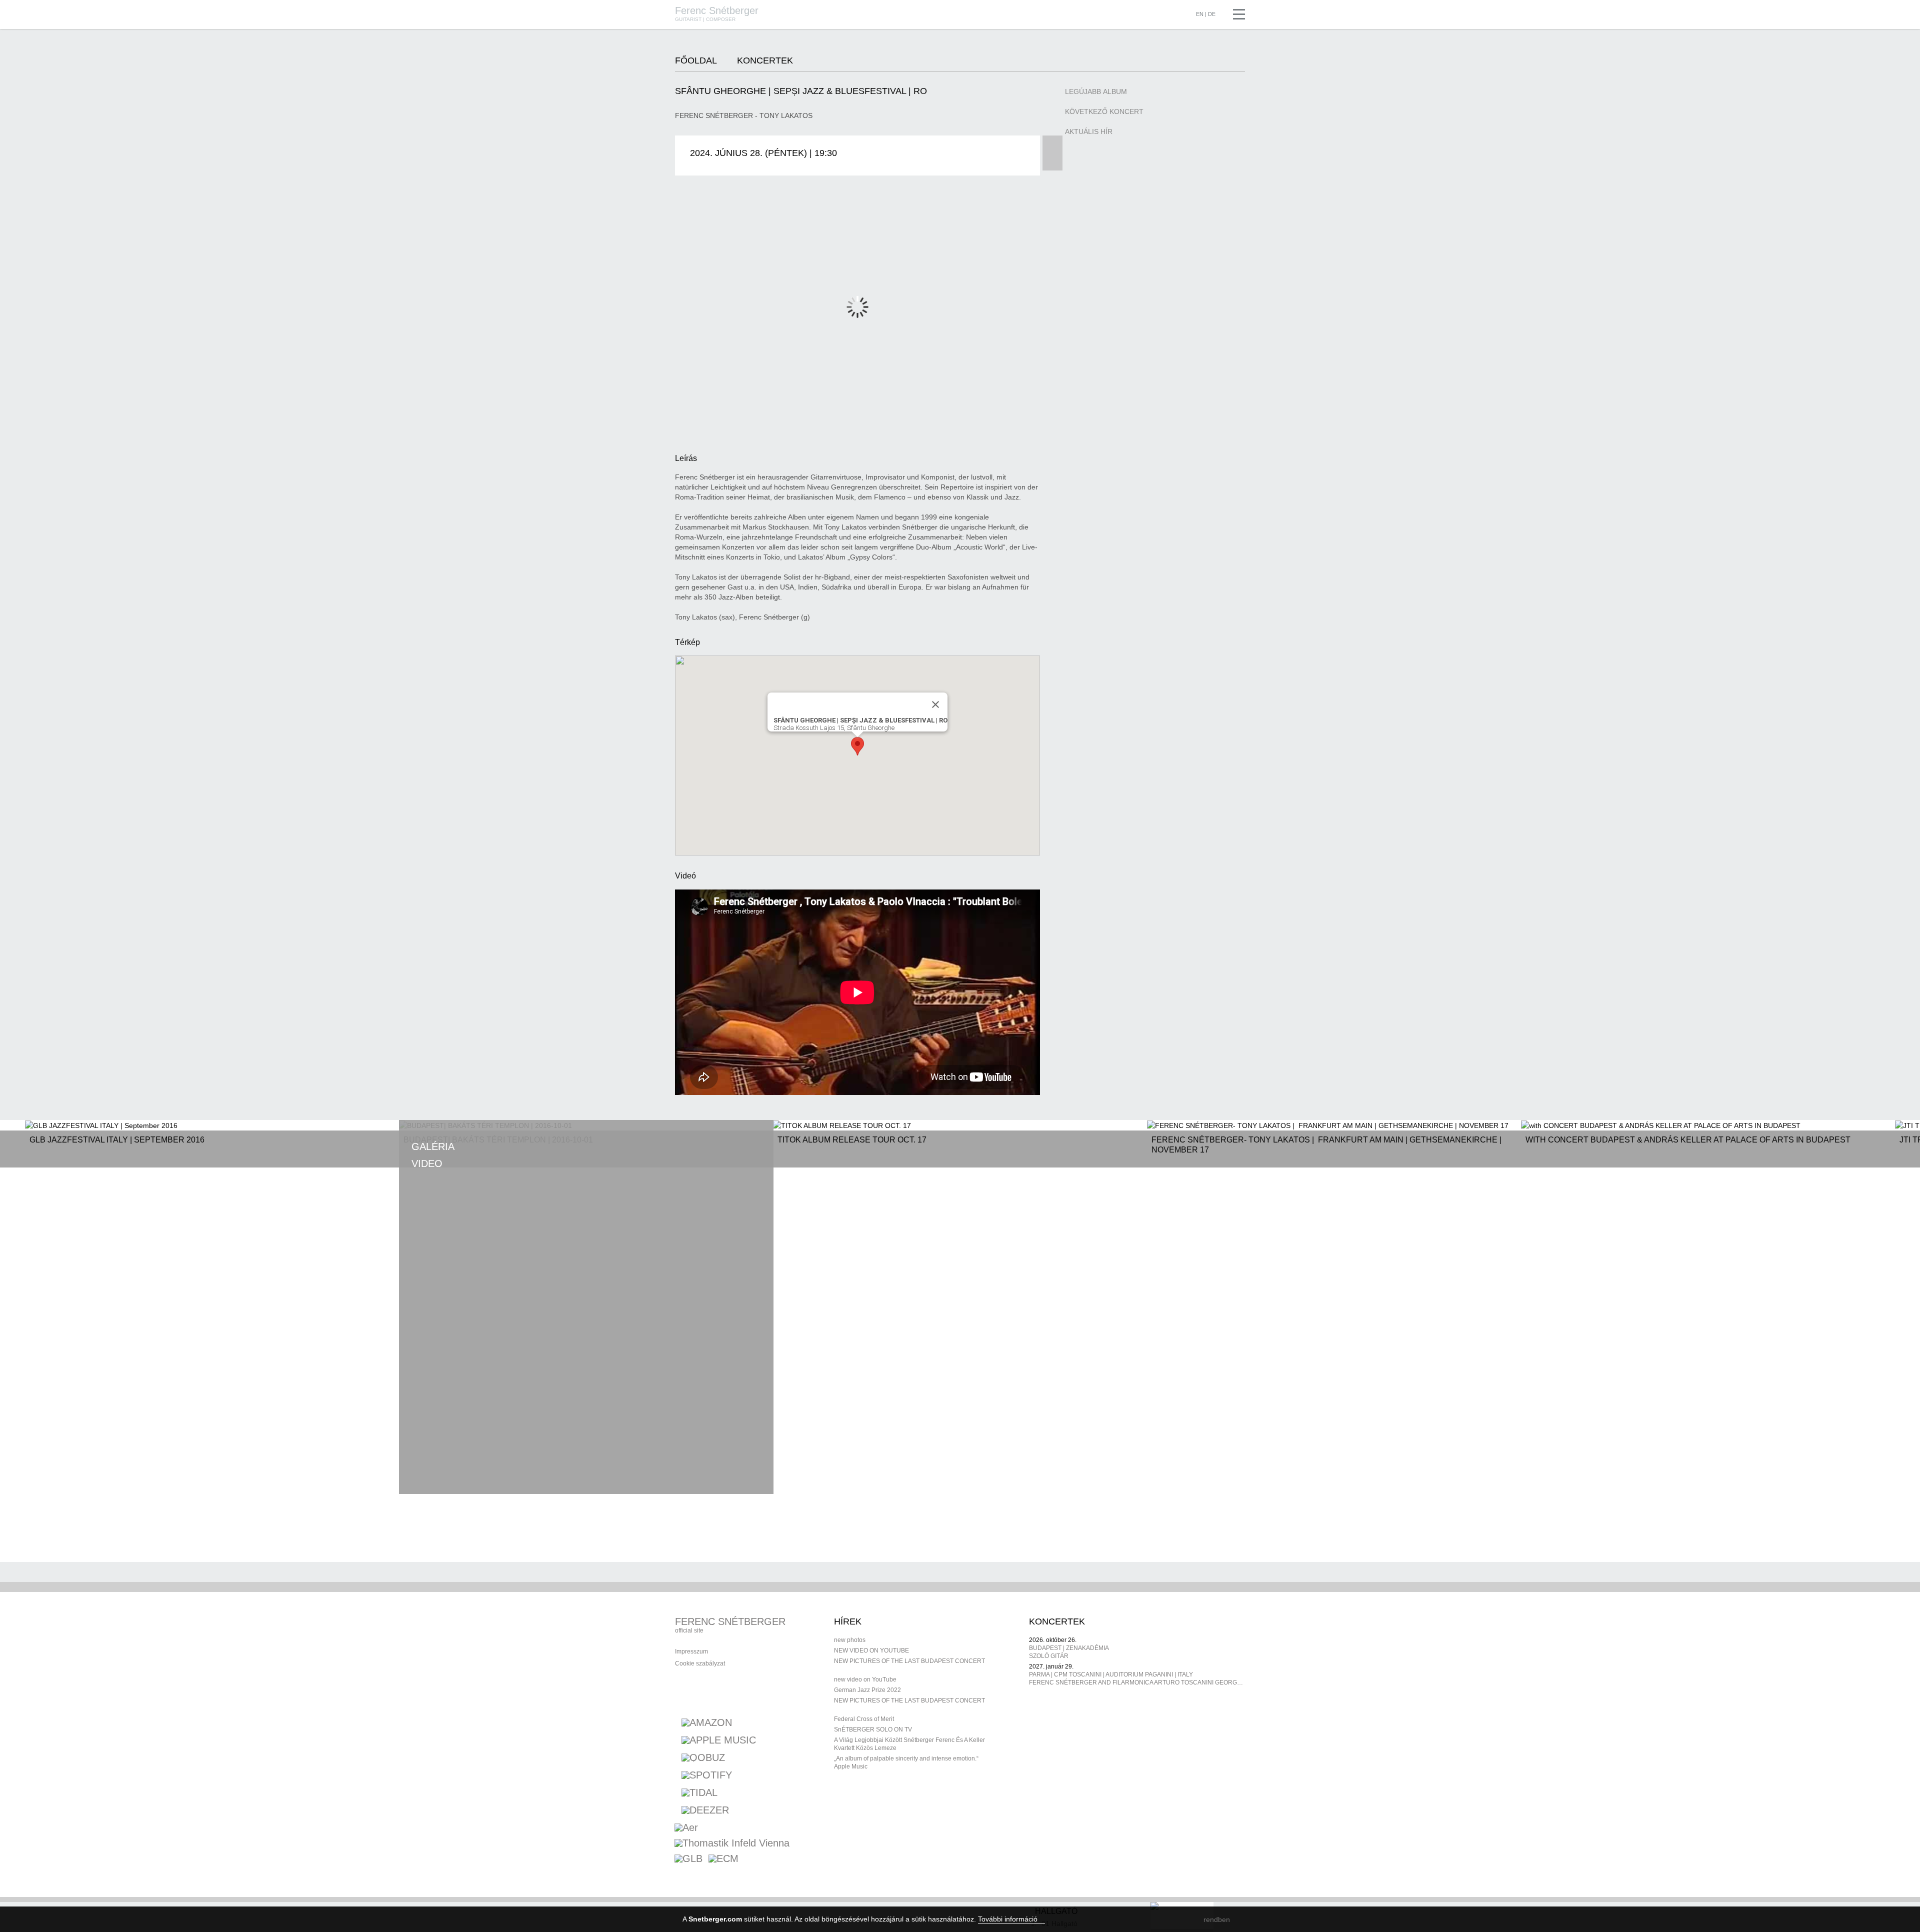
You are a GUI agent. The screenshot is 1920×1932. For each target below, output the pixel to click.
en (1200, 14)
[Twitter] (743, 1693)
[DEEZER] (705, 1810)
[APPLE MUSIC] (719, 1740)
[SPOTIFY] (707, 1775)
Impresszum (691, 1651)
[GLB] (688, 1860)
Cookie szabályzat (700, 1663)
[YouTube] (722, 1693)
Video (427, 1163)
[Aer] (686, 1829)
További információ (1009, 1919)
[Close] (935, 704)
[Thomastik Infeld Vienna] (732, 1844)
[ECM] (723, 1860)
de (1212, 14)
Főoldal (696, 60)
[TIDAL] (699, 1792)
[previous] (686, 1461)
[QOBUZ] (703, 1757)
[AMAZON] (707, 1722)
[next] (732, 1461)
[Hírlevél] (700, 1693)
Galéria (433, 1146)
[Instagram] (765, 1693)
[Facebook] (679, 1693)
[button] (857, 746)
